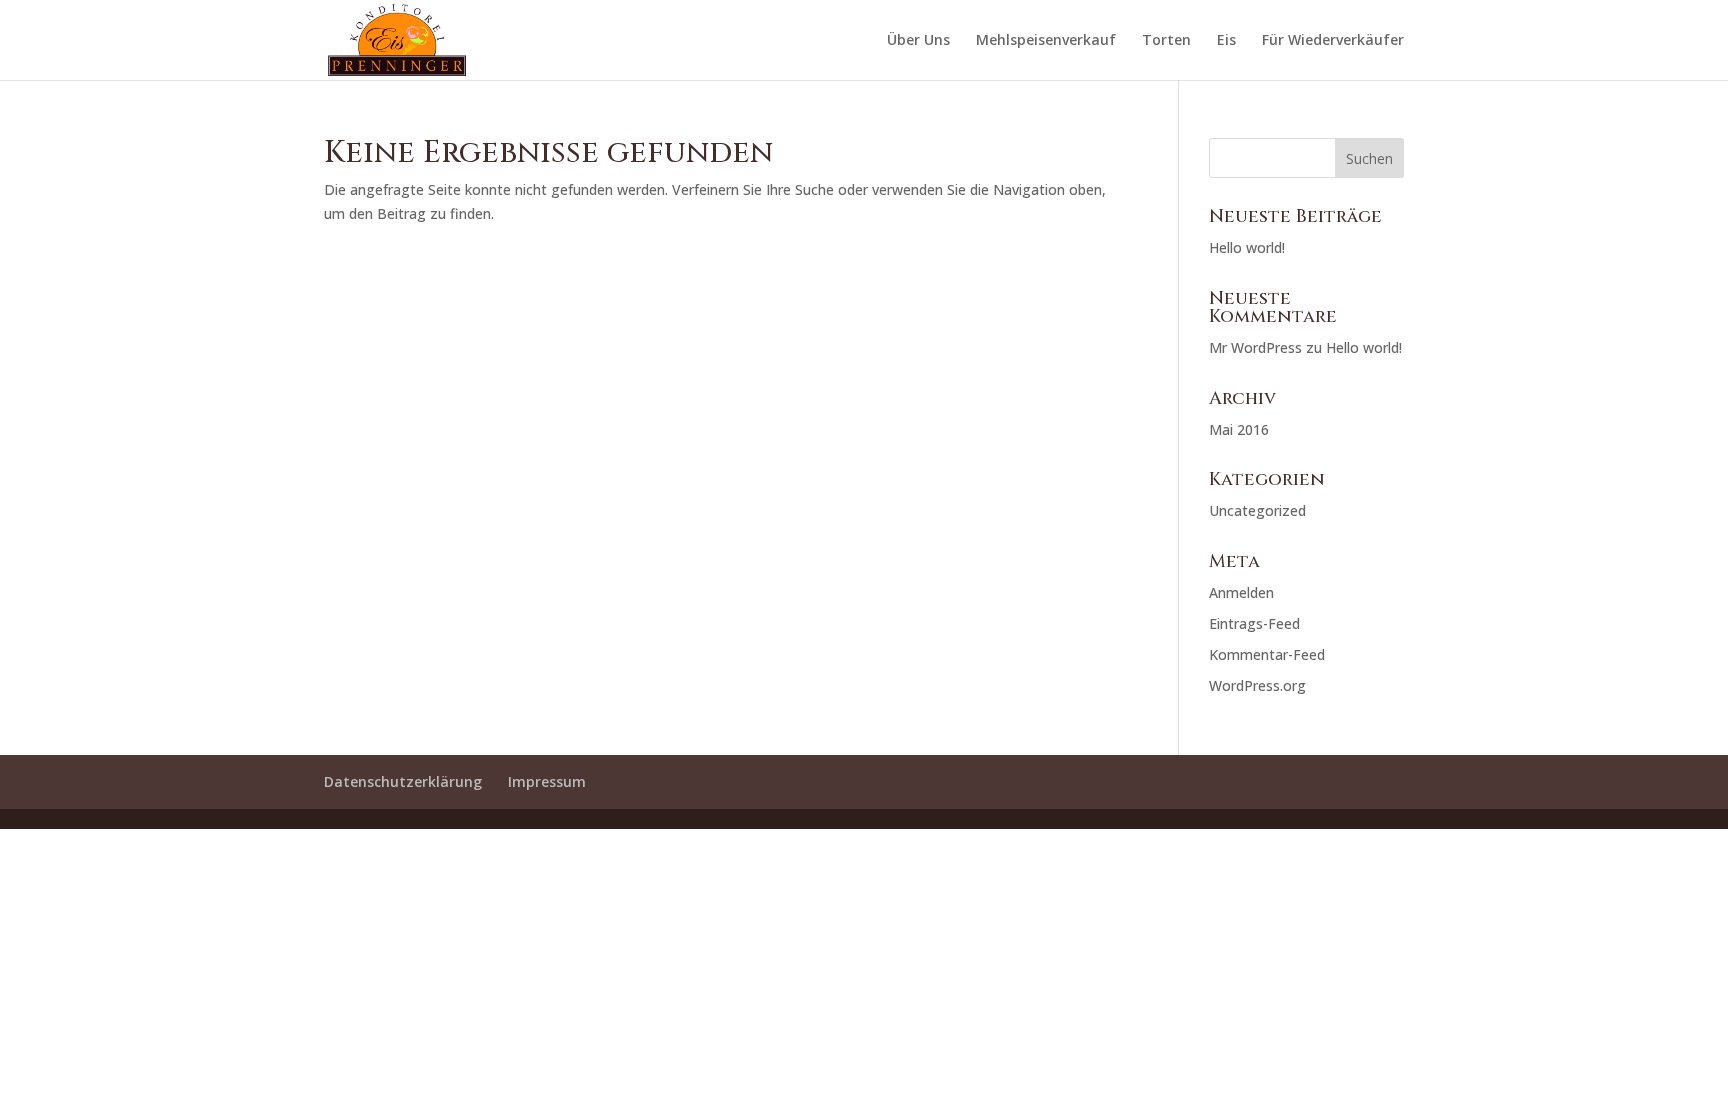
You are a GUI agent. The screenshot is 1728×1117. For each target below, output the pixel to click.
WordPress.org (1257, 685)
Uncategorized (1257, 510)
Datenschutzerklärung (403, 781)
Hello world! (1247, 247)
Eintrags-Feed (1254, 623)
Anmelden (1241, 592)
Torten (1166, 41)
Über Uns (918, 41)
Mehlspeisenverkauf (1046, 41)
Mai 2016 (1239, 429)
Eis (1226, 41)
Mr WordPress (1255, 347)
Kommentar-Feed (1267, 654)
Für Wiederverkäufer (1333, 41)
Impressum (547, 781)
